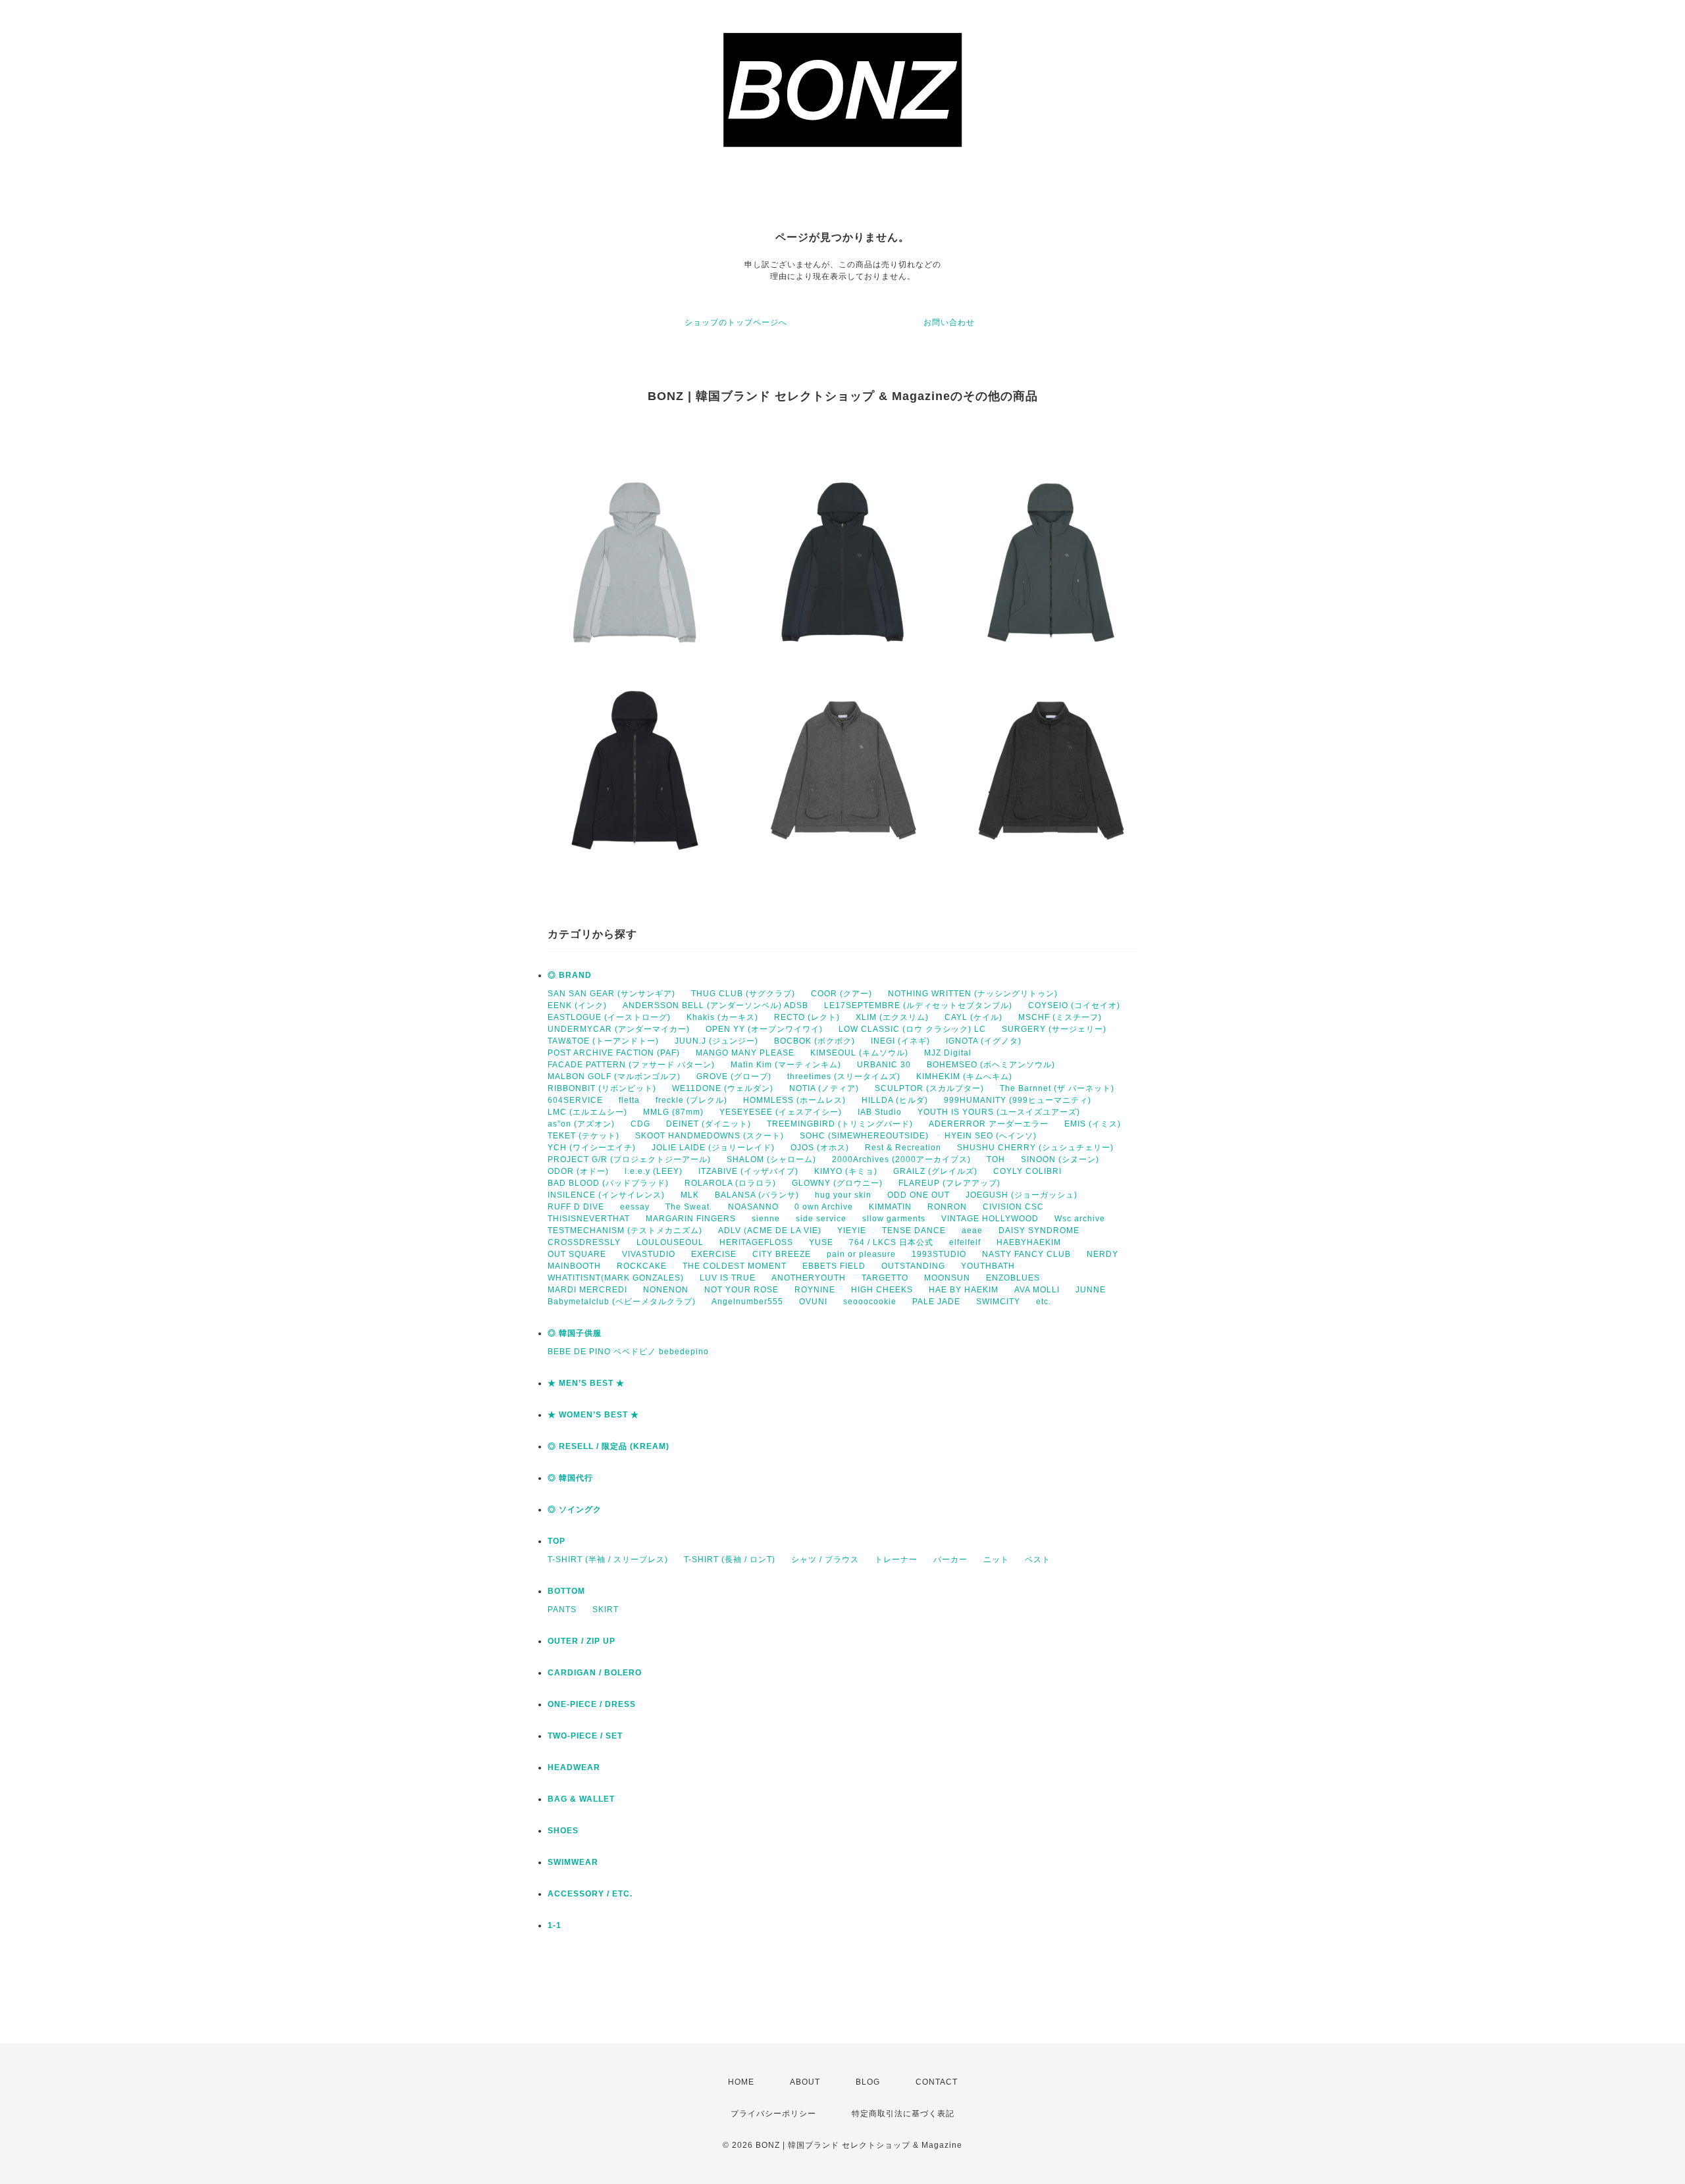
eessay (635, 1207)
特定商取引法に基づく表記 (903, 2114)
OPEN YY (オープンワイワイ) (764, 1029)
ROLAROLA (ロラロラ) (730, 1183)
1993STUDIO (939, 1254)
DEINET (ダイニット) (709, 1124)
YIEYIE (852, 1231)
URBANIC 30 (884, 1065)
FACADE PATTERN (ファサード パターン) (631, 1065)
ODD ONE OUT (919, 1195)
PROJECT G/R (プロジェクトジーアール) (629, 1159)
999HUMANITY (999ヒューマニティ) (1018, 1100)
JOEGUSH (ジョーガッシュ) (1022, 1195)
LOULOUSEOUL (670, 1242)
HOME (741, 2082)
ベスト (1038, 1560)
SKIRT (606, 1610)
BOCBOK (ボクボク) (815, 1041)
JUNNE (1091, 1290)
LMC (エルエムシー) (587, 1112)
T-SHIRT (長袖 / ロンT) (730, 1560)
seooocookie (870, 1302)
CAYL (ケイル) (973, 1017)
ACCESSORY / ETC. (590, 1894)
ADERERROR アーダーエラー (989, 1124)
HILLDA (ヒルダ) (895, 1100)
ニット (996, 1560)
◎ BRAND (570, 975)
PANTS (562, 1610)
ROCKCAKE (642, 1266)
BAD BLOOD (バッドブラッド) (608, 1183)
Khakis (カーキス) (722, 1017)
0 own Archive (824, 1207)
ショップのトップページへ (736, 322)
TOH (996, 1159)
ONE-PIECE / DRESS (592, 1704)
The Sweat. (689, 1207)
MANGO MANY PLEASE (745, 1053)
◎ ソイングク (575, 1510)
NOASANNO (753, 1207)
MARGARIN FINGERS (691, 1219)
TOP (557, 1541)
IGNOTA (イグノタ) (984, 1041)
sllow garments (894, 1219)
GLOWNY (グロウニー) (837, 1183)
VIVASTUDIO (649, 1254)
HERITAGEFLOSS (756, 1242)
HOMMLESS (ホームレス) (794, 1100)
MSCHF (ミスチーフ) (1060, 1017)
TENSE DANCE (914, 1231)
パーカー (950, 1560)
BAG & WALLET (581, 1799)
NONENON (666, 1290)
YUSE (821, 1242)
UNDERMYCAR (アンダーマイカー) (619, 1029)
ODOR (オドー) (578, 1171)
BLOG (868, 2082)
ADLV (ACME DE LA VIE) (770, 1231)
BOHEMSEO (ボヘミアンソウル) (991, 1065)
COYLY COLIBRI (1027, 1171)
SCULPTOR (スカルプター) (929, 1088)
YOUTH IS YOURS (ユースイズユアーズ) (999, 1112)
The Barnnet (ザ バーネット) (1057, 1088)
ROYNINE (815, 1290)
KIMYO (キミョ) (846, 1171)
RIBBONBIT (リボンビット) (602, 1088)
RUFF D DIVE (576, 1207)
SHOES (563, 1831)
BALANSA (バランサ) (757, 1195)
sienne (766, 1219)
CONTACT (937, 2082)
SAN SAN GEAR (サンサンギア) (611, 994)
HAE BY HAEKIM (964, 1290)
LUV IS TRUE (728, 1278)
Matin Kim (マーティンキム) (786, 1065)
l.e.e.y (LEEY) (654, 1171)
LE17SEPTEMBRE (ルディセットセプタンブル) (918, 1005)
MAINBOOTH (574, 1266)
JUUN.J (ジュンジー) (716, 1041)
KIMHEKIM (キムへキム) (964, 1077)
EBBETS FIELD (834, 1266)
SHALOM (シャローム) (771, 1159)
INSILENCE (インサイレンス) (606, 1195)
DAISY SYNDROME (1039, 1231)
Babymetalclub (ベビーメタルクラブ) (622, 1302)
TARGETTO (885, 1278)
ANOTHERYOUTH (809, 1278)
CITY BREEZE (782, 1254)
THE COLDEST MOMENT (735, 1266)
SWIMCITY (998, 1302)
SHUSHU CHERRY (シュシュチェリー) (1035, 1148)
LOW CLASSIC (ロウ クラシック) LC (912, 1029)
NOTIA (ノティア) (824, 1088)
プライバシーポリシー (773, 2114)
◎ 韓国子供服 (575, 1333)
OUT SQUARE (577, 1254)
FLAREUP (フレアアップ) (949, 1183)
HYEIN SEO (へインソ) (991, 1136)
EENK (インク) (577, 1005)
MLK (690, 1195)
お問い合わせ (949, 322)
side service (821, 1219)
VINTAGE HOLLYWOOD (990, 1219)
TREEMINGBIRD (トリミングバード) (840, 1124)
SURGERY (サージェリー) (1054, 1029)
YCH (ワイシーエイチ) (592, 1148)
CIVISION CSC (1013, 1207)
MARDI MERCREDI (587, 1290)
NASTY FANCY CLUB (1026, 1254)
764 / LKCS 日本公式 (891, 1242)
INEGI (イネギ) (900, 1041)
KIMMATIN (890, 1207)
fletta (629, 1100)
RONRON (947, 1207)
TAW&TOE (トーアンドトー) (603, 1041)
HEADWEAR (574, 1767)
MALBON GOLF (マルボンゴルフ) (614, 1077)
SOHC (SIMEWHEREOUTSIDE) (864, 1136)
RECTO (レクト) (807, 1017)
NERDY (1102, 1254)
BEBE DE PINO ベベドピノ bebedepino (628, 1352)
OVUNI (813, 1302)
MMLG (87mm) (673, 1112)
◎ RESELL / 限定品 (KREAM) (609, 1446)
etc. (1044, 1302)
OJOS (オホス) (820, 1148)
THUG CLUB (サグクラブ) (743, 994)
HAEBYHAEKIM (1029, 1242)
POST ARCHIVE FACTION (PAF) (614, 1053)
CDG (640, 1124)
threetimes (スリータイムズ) (844, 1077)
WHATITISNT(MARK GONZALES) (616, 1278)
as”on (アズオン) (581, 1124)
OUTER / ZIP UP (582, 1641)
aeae (972, 1231)
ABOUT (805, 2082)
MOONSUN (947, 1278)
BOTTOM (566, 1591)
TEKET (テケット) (583, 1136)
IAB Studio (880, 1112)
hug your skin (843, 1195)
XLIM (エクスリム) (892, 1017)
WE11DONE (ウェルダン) (723, 1088)
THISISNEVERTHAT (589, 1219)
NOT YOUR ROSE (741, 1290)
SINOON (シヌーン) (1060, 1159)
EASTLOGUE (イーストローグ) (609, 1017)
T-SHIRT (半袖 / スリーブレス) (608, 1560)
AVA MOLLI (1037, 1290)
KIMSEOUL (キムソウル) (859, 1053)
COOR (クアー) (842, 994)
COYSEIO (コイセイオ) (1074, 1005)
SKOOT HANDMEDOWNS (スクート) (710, 1136)
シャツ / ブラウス (825, 1560)
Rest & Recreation (903, 1148)
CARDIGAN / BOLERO (595, 1673)
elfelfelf (965, 1242)
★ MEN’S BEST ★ (586, 1383)
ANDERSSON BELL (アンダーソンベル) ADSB (715, 1005)
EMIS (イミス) (1093, 1124)
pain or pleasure (861, 1254)
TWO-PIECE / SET (585, 1736)
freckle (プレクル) (691, 1100)
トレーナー (896, 1560)
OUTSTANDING (913, 1266)
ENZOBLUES (1013, 1278)
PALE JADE (936, 1302)
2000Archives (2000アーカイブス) (901, 1159)
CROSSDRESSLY (584, 1242)
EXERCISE (714, 1254)
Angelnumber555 (747, 1302)
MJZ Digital (948, 1053)
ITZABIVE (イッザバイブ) (748, 1171)
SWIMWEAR (573, 1862)
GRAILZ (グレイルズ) (935, 1171)
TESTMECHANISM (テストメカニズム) (625, 1231)
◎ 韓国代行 (570, 1478)
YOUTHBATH (988, 1266)
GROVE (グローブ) (734, 1077)
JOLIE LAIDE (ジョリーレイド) (713, 1148)
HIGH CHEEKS (882, 1290)
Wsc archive (1080, 1219)
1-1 (555, 1925)
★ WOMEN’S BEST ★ (593, 1415)
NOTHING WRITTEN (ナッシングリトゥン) (973, 994)
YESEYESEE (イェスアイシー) (781, 1112)
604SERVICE (575, 1100)
